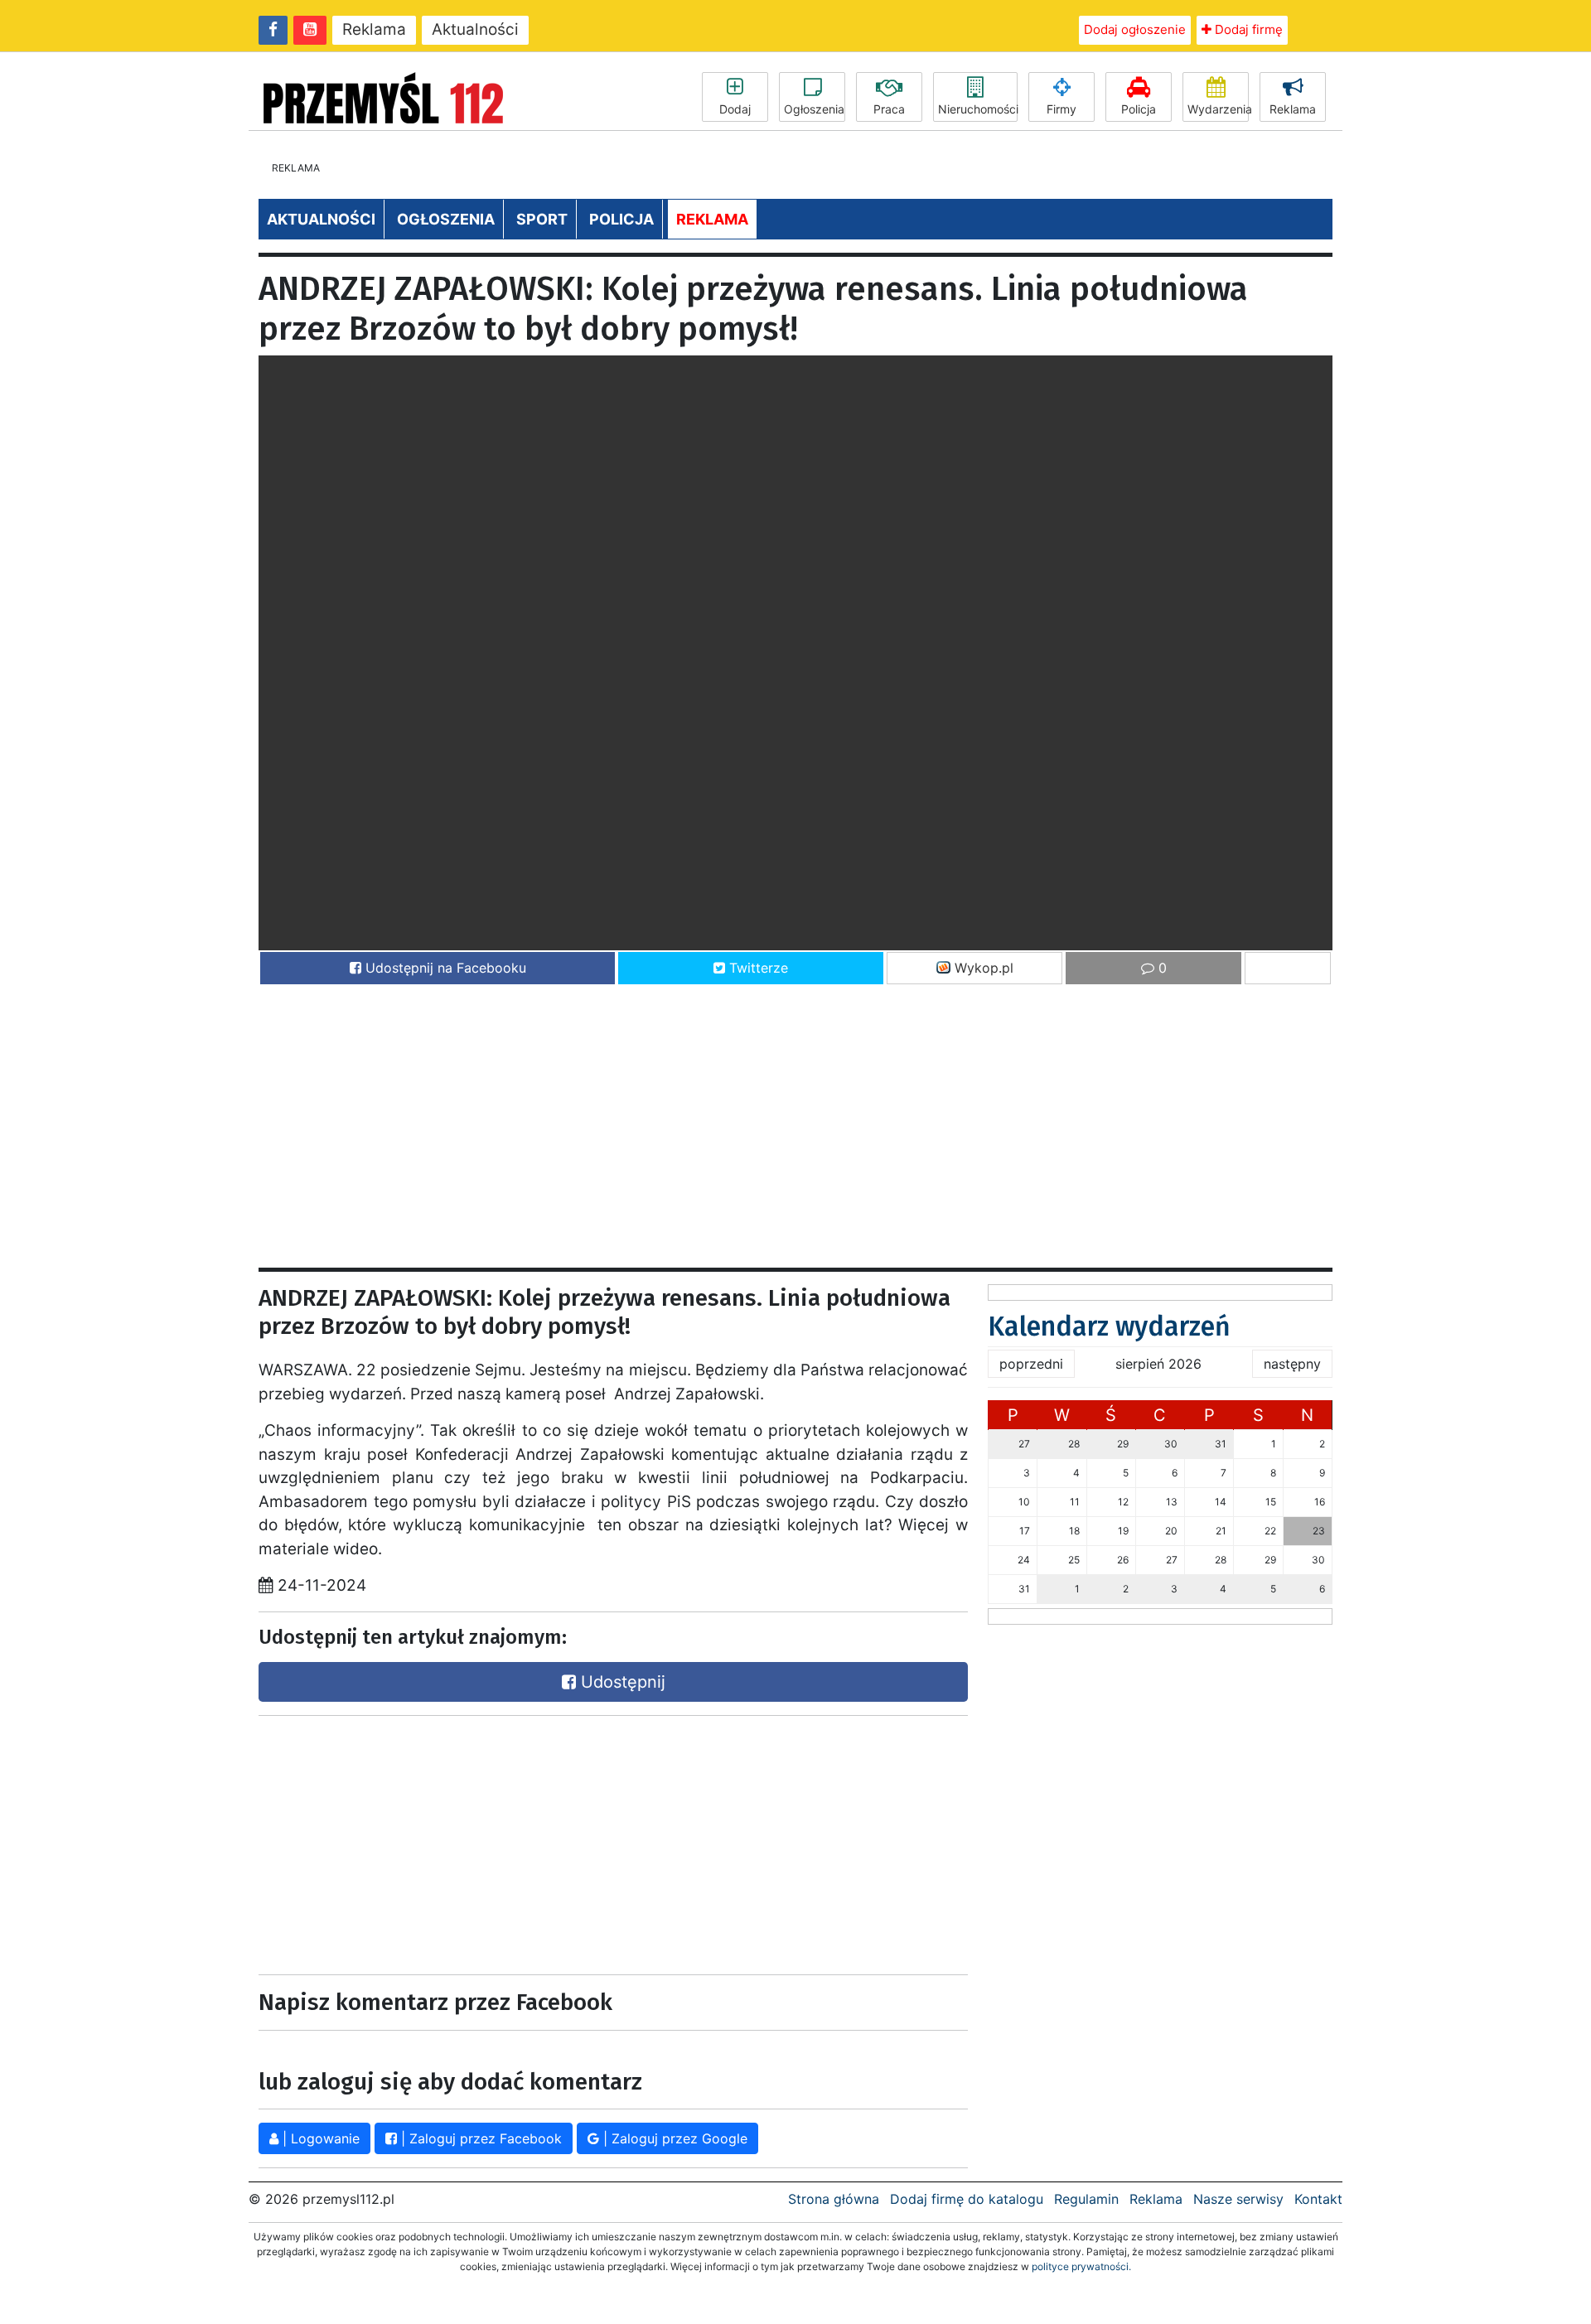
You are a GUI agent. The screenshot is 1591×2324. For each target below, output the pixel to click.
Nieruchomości (978, 109)
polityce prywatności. (1081, 2266)
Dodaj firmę (1247, 29)
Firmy (1061, 109)
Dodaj (735, 109)
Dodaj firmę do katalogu (967, 2199)
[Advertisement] (756, 1119)
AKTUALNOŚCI (321, 219)
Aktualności (475, 29)
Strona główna (834, 2199)
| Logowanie (319, 2138)
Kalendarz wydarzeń (1109, 1326)
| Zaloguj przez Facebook (479, 2138)
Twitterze (757, 968)
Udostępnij (621, 1682)
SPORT (542, 219)
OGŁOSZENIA (446, 219)
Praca (889, 109)
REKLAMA (712, 219)
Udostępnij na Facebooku (444, 968)
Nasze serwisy (1238, 2199)
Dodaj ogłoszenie (1135, 29)
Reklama (374, 29)
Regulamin (1086, 2199)
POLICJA (621, 219)
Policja (1139, 109)
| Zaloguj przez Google (673, 2138)
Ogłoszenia (814, 109)
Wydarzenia (1218, 109)
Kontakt (1318, 2199)
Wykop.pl (982, 968)
